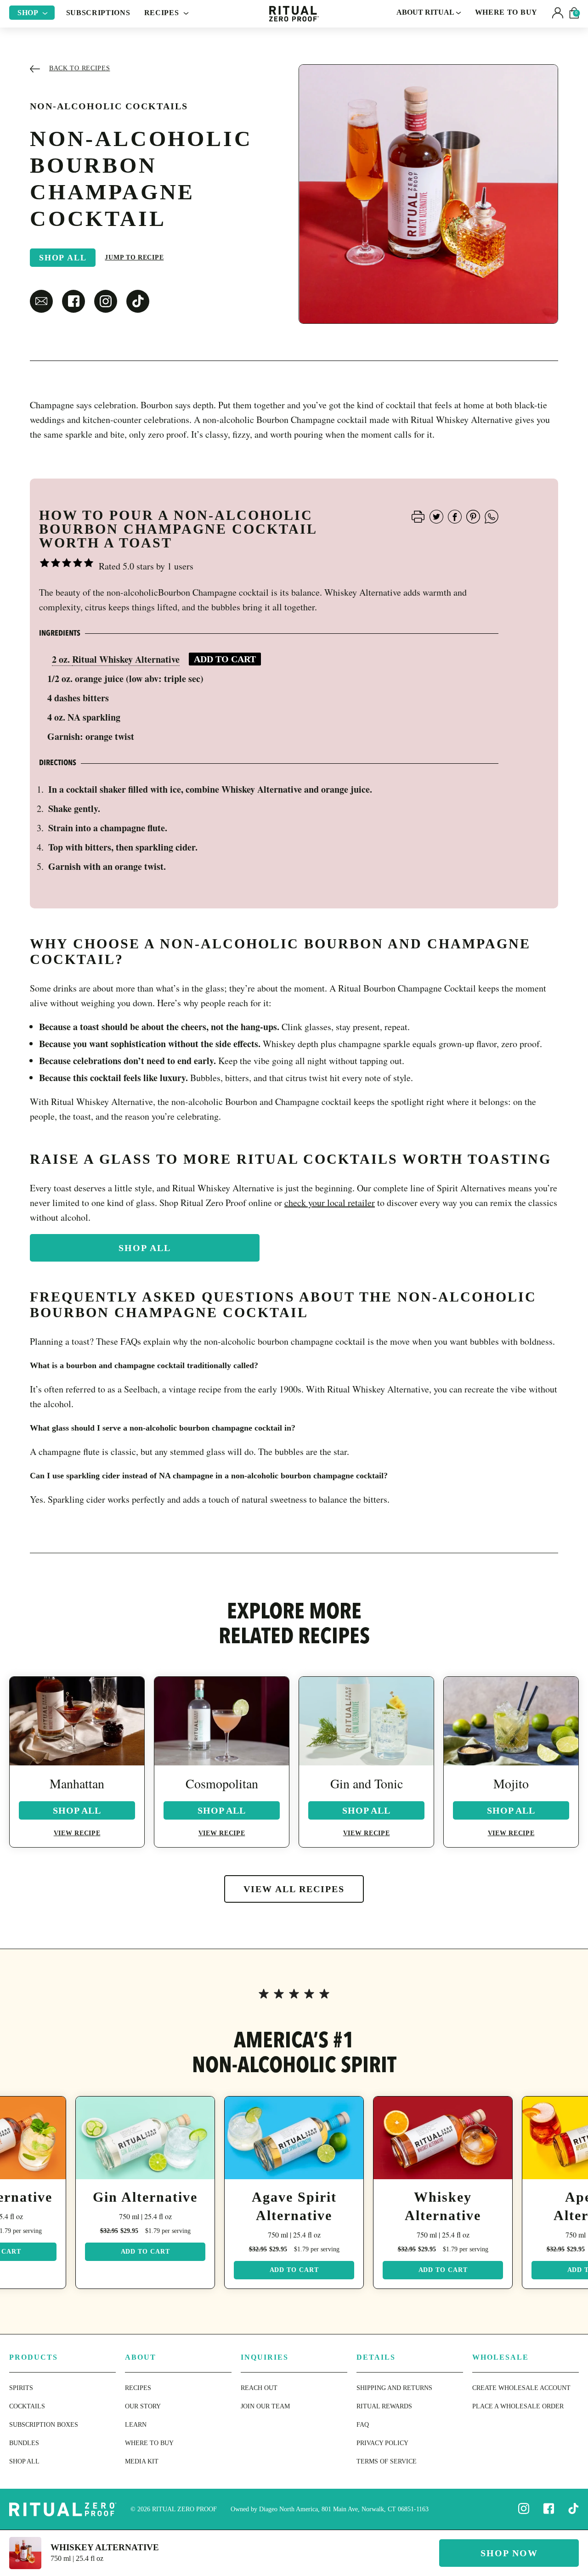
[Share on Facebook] (455, 516)
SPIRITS (21, 2388)
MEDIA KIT (142, 2461)
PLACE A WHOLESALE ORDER (518, 2406)
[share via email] (41, 301)
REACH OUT (259, 2388)
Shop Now (509, 2553)
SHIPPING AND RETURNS (394, 2388)
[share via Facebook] (73, 301)
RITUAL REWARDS (384, 2406)
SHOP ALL (24, 2461)
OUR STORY (143, 2406)
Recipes (163, 13)
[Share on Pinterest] (473, 516)
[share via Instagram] (106, 301)
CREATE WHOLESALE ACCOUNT (521, 2388)
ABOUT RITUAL (426, 12)
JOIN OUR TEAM (265, 2406)
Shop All (63, 258)
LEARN (136, 2425)
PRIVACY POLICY (382, 2443)
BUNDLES (24, 2443)
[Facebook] (548, 2508)
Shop (29, 13)
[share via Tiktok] (138, 301)
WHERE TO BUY (506, 12)
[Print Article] (418, 516)
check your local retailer (330, 1203)
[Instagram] (524, 2508)
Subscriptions (98, 13)
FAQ (363, 2425)
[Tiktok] (573, 2508)
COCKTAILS (27, 2406)
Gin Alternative (145, 2197)
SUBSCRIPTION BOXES (44, 2425)
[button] (558, 13)
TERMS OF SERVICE (387, 2461)
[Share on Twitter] (436, 516)
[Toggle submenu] (45, 13)
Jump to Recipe (134, 257)
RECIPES (138, 2388)
